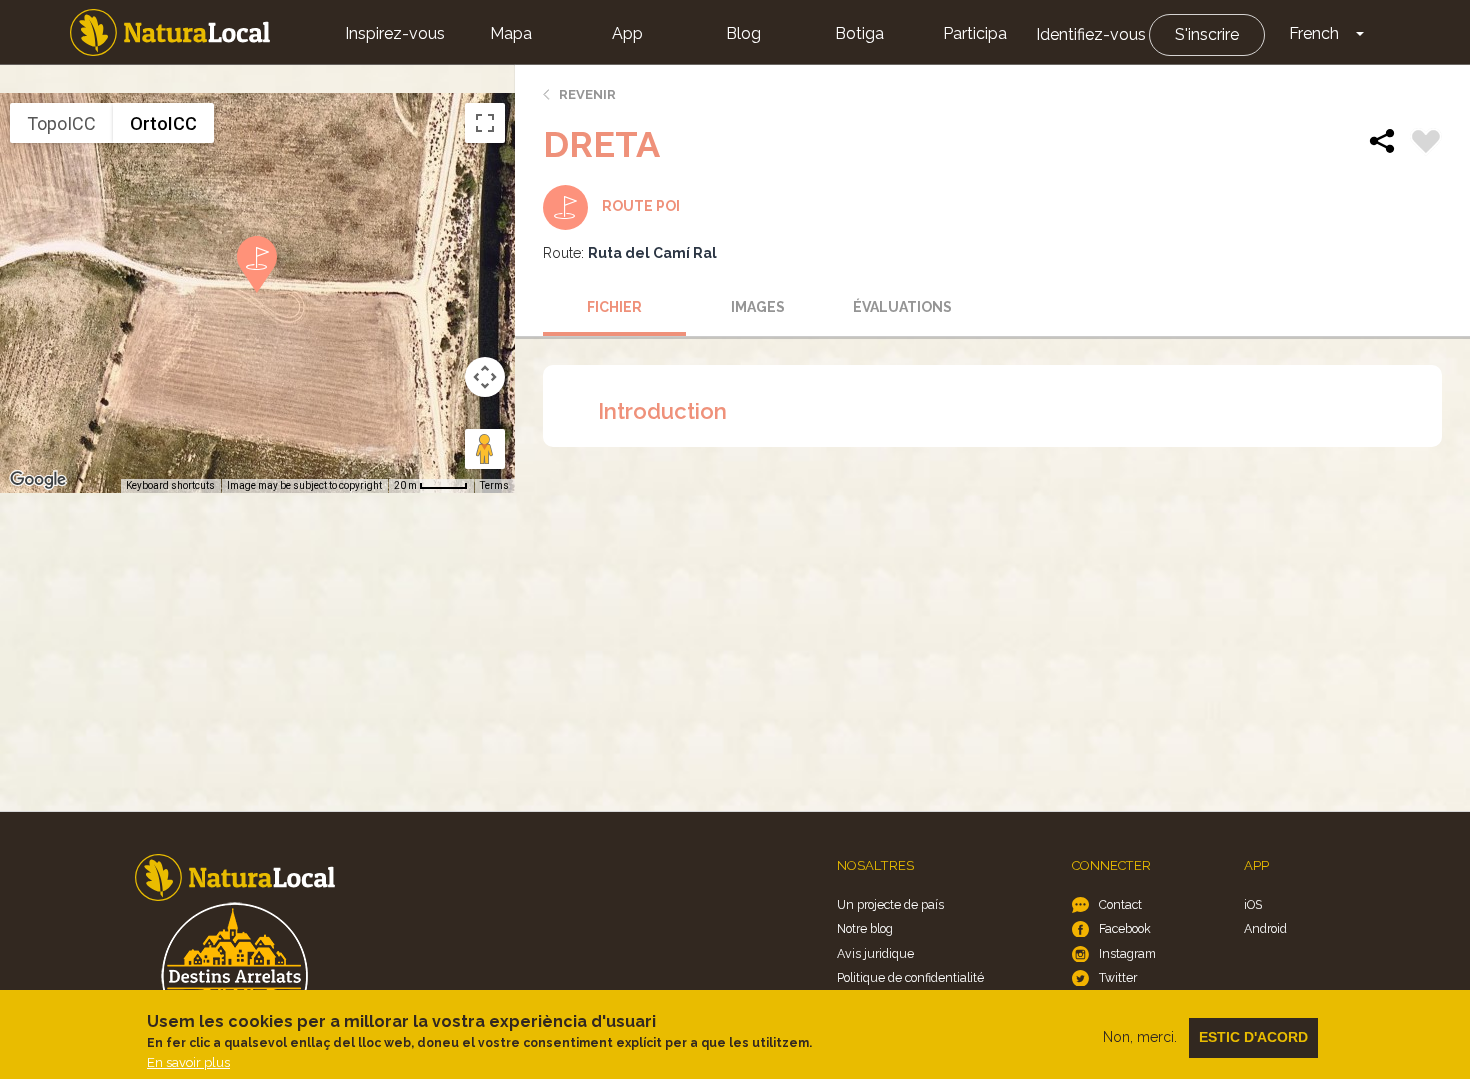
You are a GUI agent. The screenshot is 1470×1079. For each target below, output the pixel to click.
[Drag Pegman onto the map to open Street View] (485, 449)
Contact (1120, 904)
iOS (1253, 904)
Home (170, 32)
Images (758, 307)
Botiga (859, 33)
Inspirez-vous (395, 33)
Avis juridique (875, 953)
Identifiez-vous (1091, 34)
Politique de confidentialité (910, 977)
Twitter (1118, 977)
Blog (743, 33)
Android (1265, 928)
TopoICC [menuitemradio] (61, 123)
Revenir (587, 94)
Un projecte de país (890, 904)
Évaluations (902, 307)
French (1314, 33)
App (627, 33)
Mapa (511, 33)
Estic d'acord (1253, 1037)
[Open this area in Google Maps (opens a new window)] (38, 480)
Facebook (1125, 928)
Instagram (1127, 953)
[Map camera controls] (485, 377)
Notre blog (865, 928)
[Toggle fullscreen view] (485, 123)
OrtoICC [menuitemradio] (163, 123)
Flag (1426, 144)
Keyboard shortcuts (170, 485)
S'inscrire (1207, 34)
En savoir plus (188, 1062)
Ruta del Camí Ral (652, 253)
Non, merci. (1140, 1037)
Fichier (614, 307)
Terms (494, 485)
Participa (975, 33)
